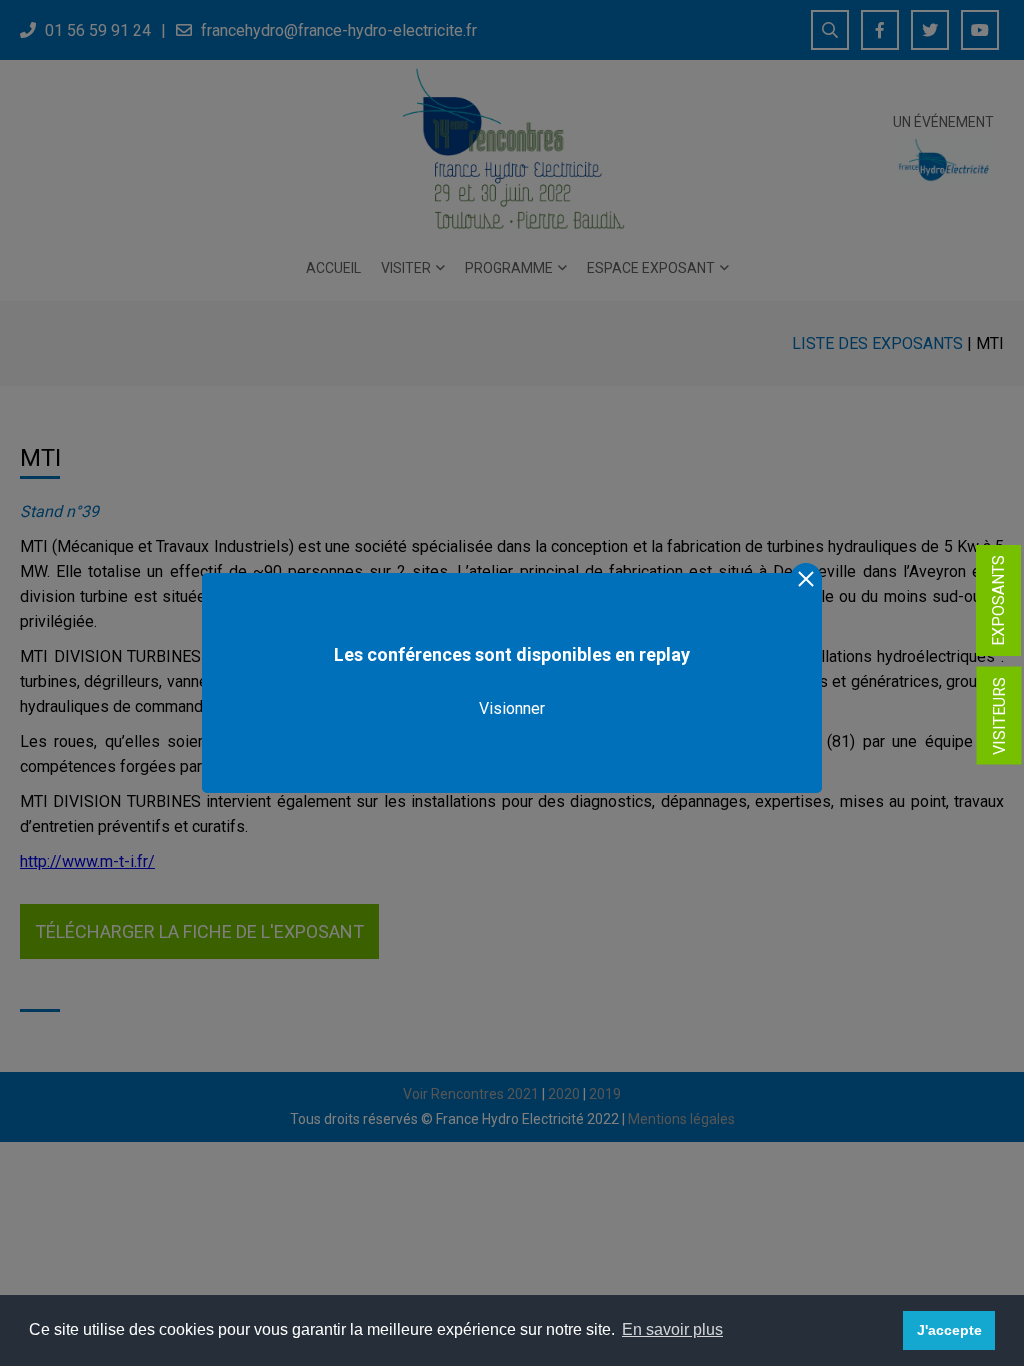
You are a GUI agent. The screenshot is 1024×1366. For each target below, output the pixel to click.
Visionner (512, 708)
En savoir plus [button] (672, 1329)
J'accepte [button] (949, 1330)
